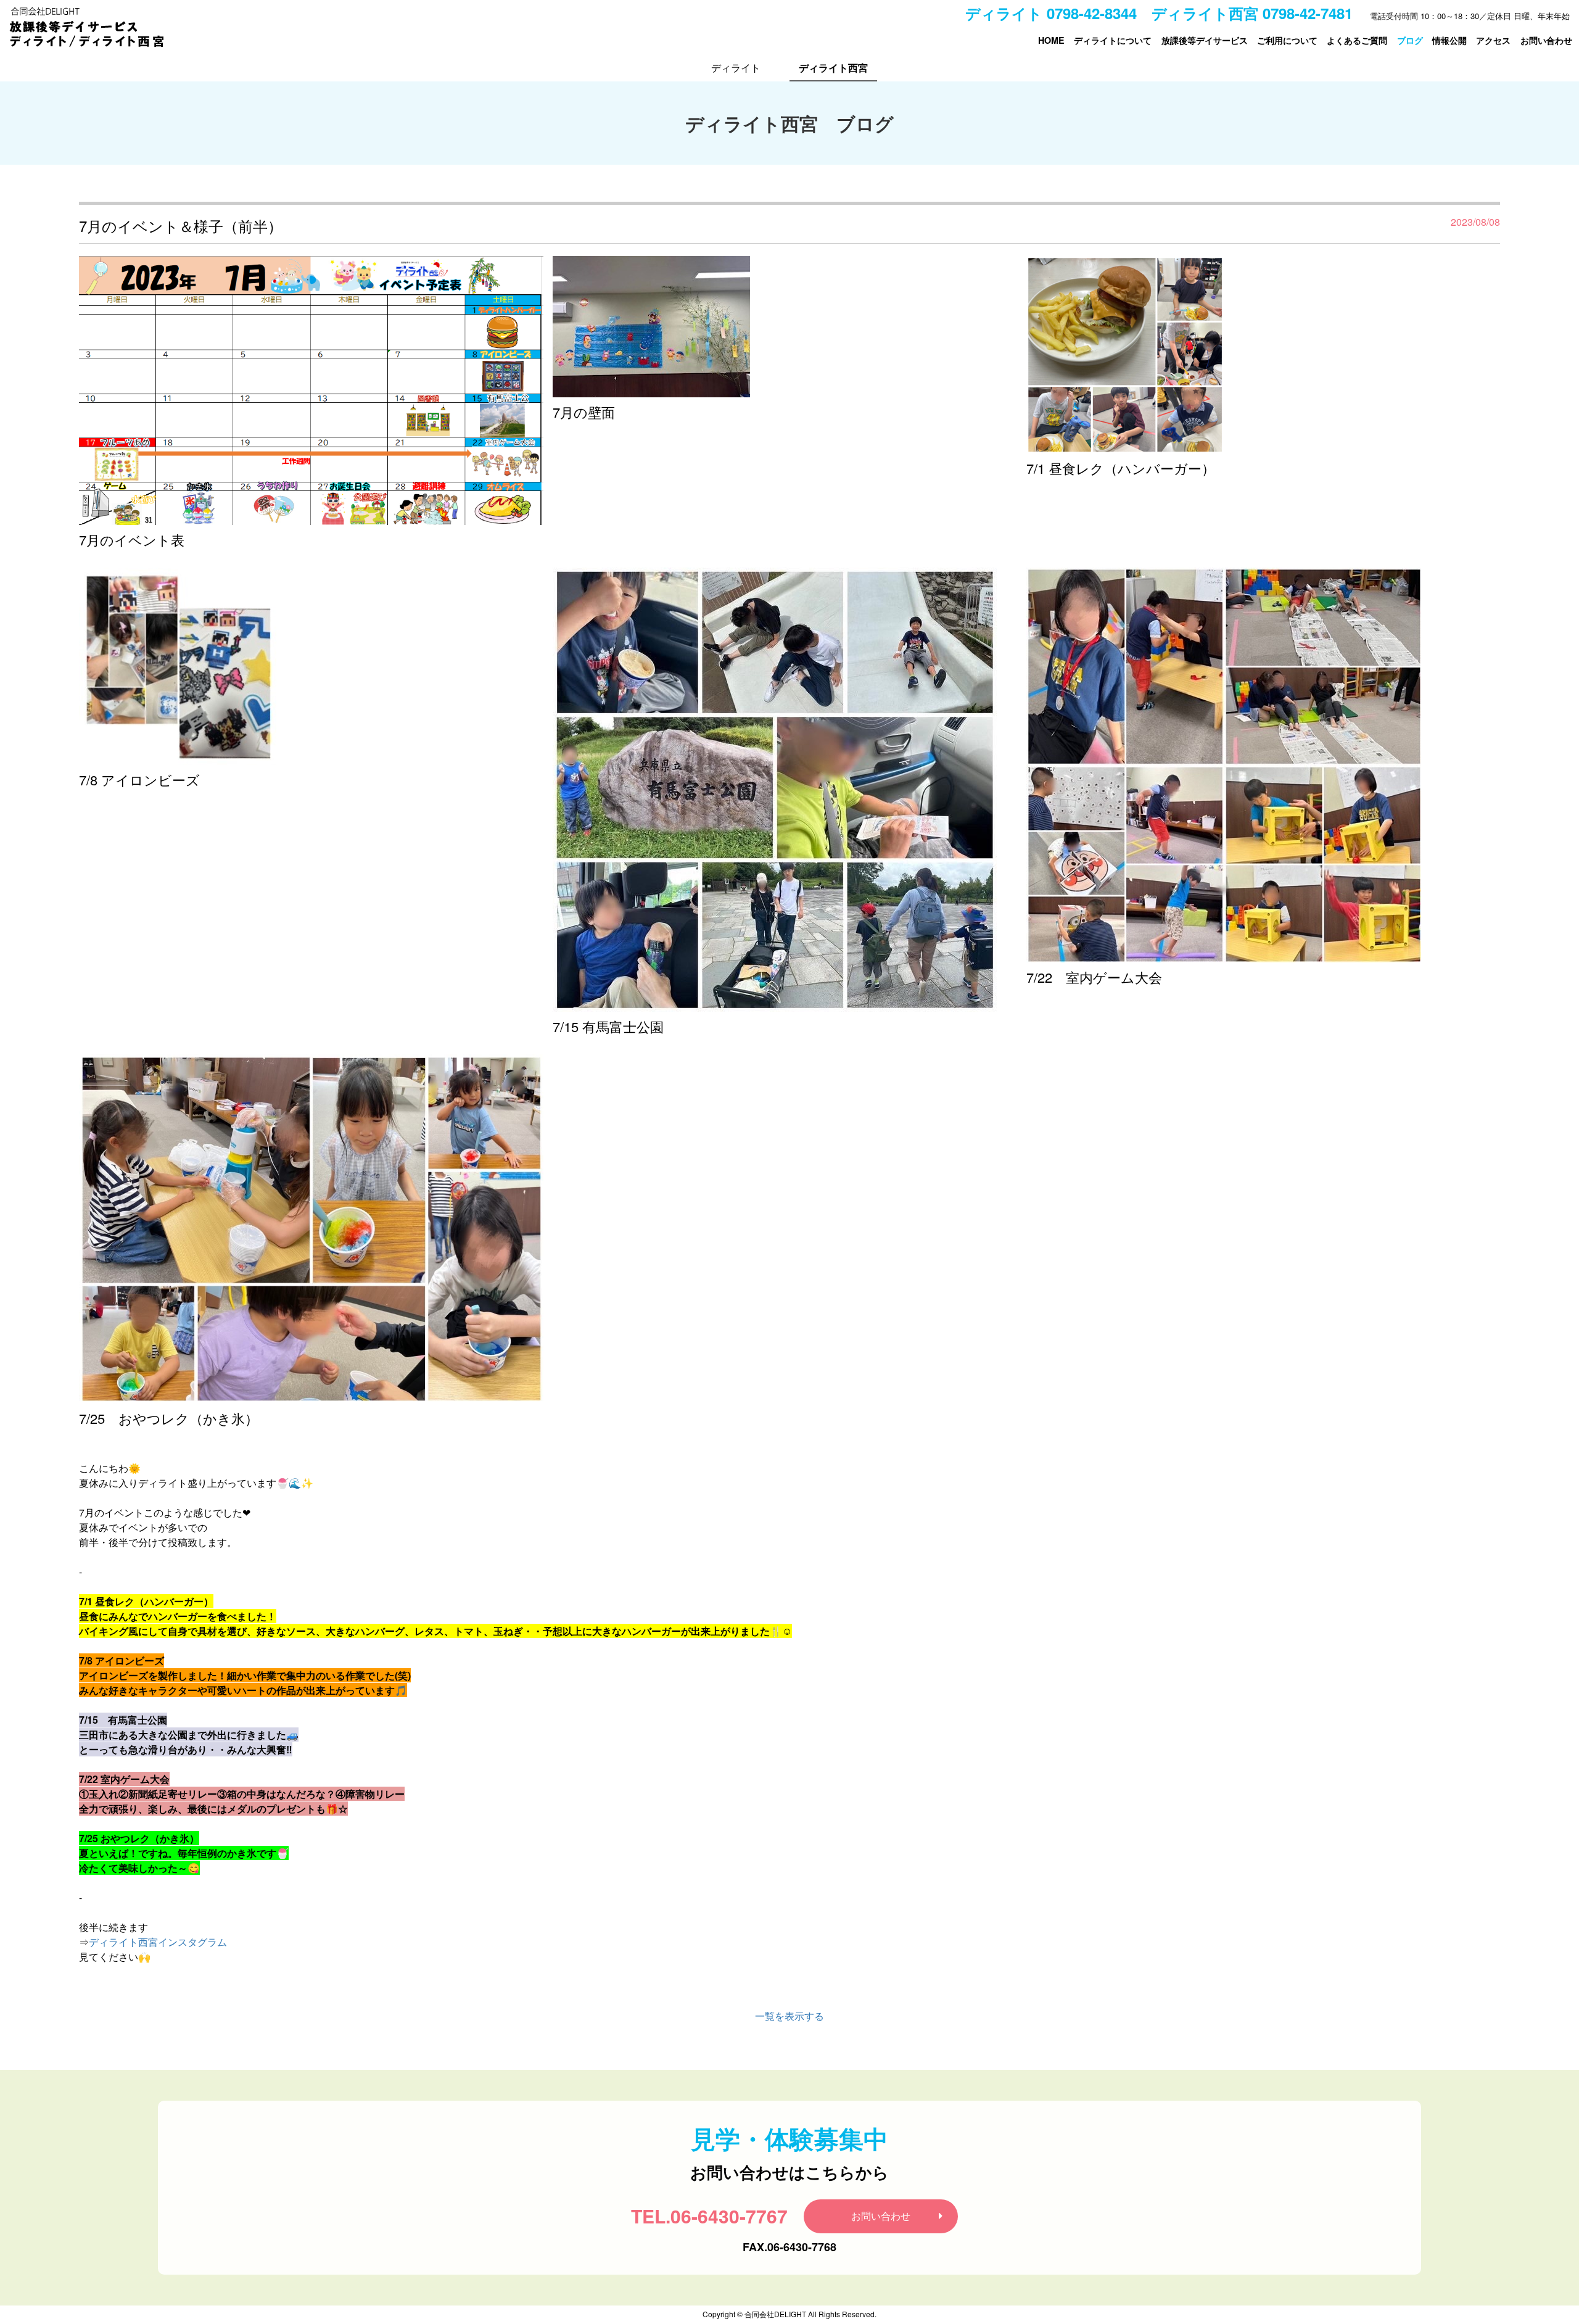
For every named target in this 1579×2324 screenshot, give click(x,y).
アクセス (1493, 40)
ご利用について (1287, 40)
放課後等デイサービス (1205, 40)
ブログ (1410, 40)
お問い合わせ (1546, 40)
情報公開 (1449, 40)
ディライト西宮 (833, 68)
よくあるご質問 (1357, 40)
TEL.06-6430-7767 (709, 2216)
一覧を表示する (789, 2016)
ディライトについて (1113, 40)
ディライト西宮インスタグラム (158, 1942)
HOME (1051, 40)
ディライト (736, 68)
